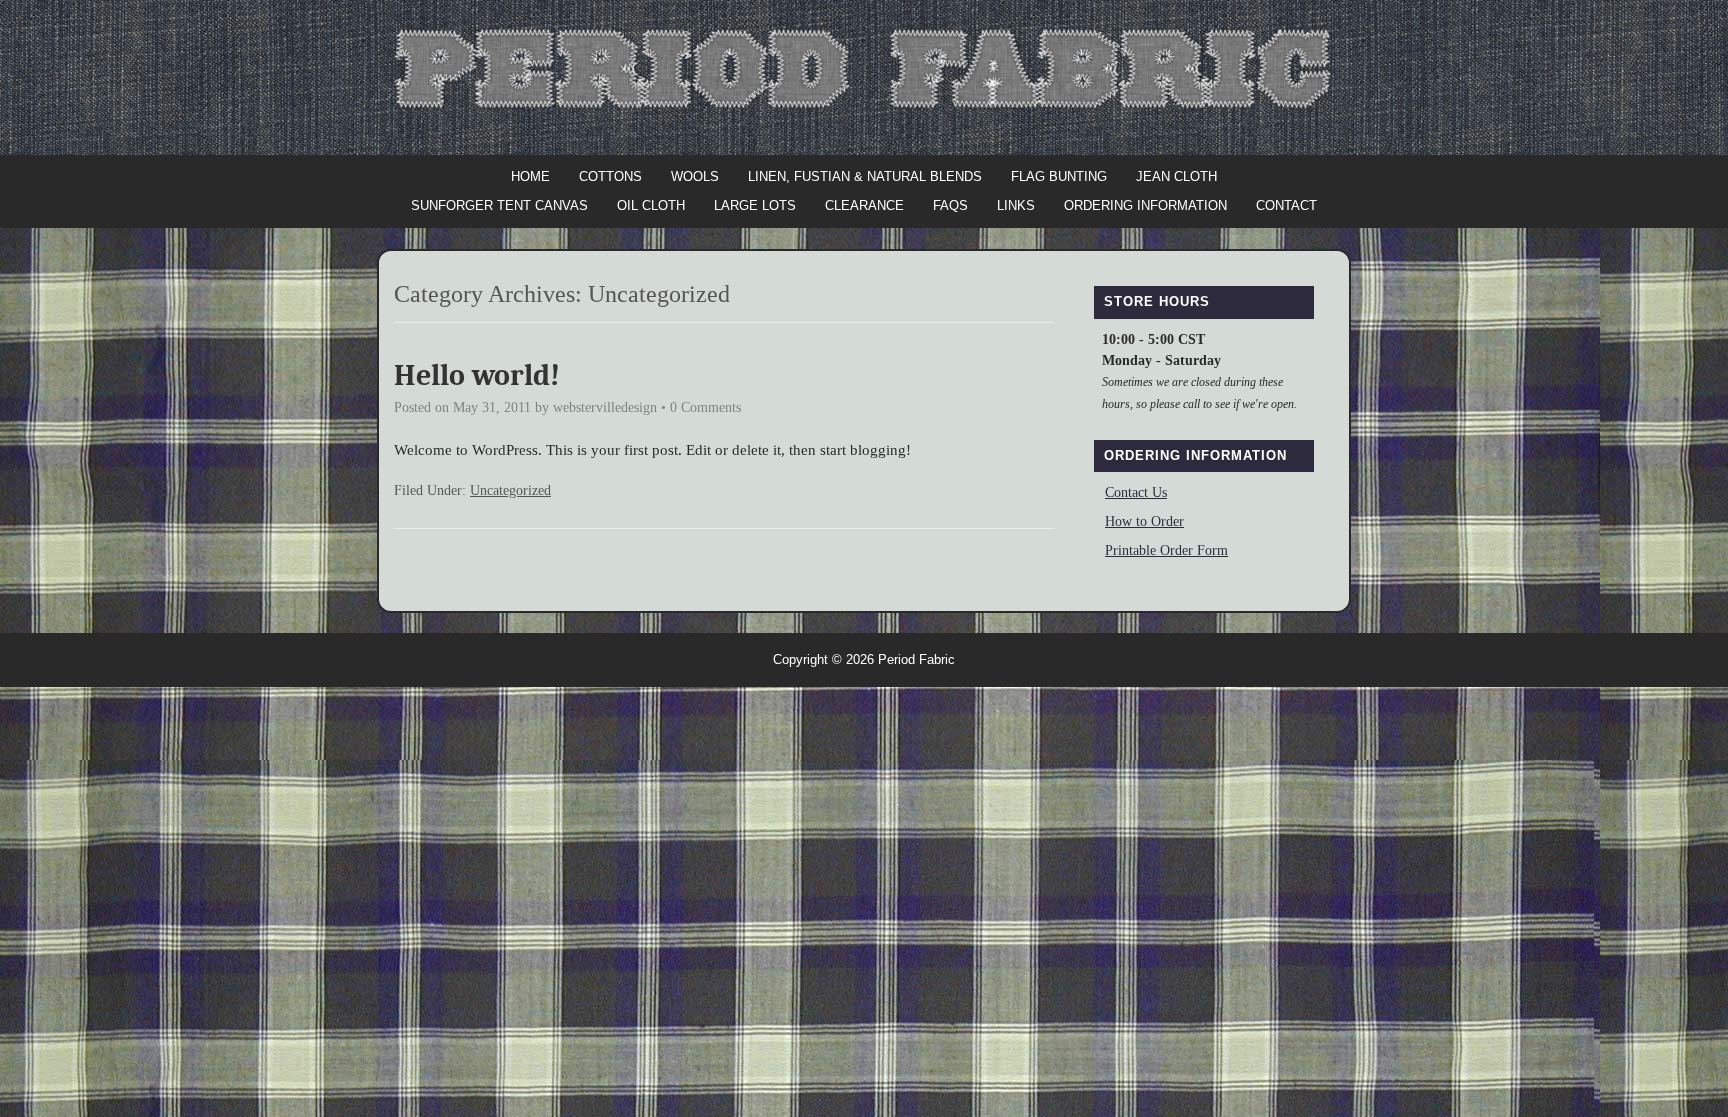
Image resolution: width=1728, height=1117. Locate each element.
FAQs (950, 205)
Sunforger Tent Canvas (499, 205)
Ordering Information (1145, 205)
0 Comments (705, 407)
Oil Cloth (651, 205)
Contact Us (1136, 492)
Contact (1286, 205)
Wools (695, 176)
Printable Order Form (1166, 550)
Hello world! (477, 375)
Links (1016, 205)
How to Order (1144, 521)
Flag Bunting (1059, 176)
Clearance (864, 205)
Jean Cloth (1176, 176)
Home (530, 176)
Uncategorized (510, 490)
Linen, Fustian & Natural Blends (865, 176)
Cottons (610, 176)
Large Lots (755, 205)
